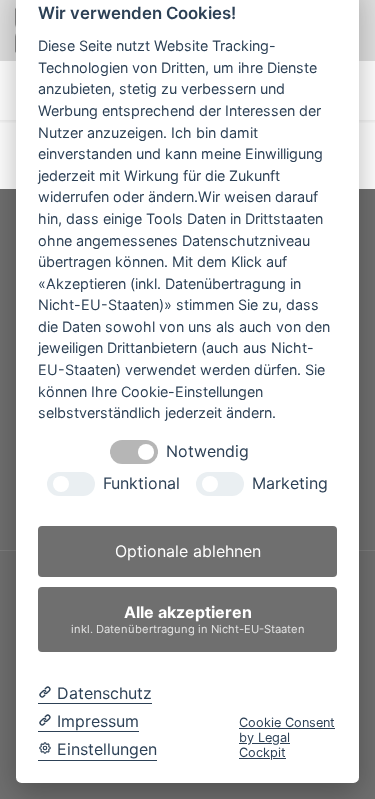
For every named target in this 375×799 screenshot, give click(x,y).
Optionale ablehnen (188, 551)
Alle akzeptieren (188, 618)
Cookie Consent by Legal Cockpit (287, 738)
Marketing (290, 483)
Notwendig (207, 451)
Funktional (141, 483)
